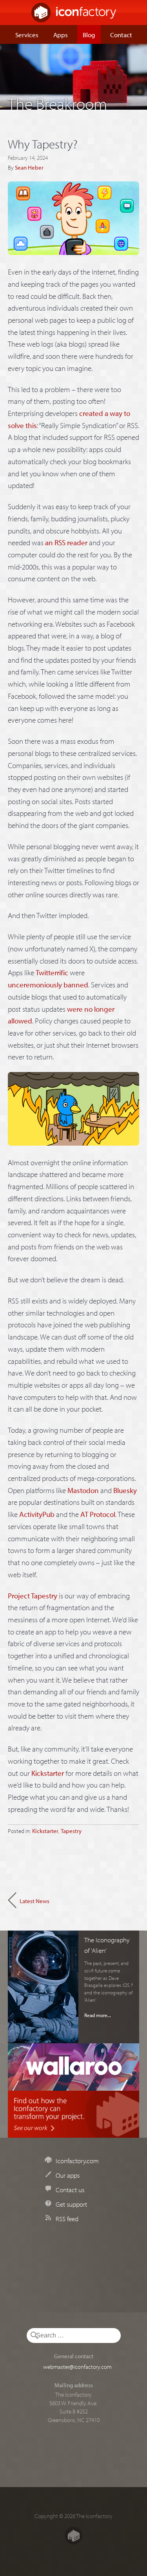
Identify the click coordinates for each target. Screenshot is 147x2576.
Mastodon (83, 1490)
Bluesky (125, 1490)
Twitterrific (52, 973)
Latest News (34, 1901)
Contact (121, 34)
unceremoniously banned (48, 985)
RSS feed (67, 2218)
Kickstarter (48, 1773)
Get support (71, 2204)
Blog (89, 34)
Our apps (68, 2175)
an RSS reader (66, 542)
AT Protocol (98, 1514)
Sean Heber (29, 167)
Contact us (70, 2189)
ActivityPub (37, 1514)
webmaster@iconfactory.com (77, 2366)
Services (27, 34)
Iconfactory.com (77, 2160)
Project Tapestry (33, 1596)
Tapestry (71, 1831)
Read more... (98, 2015)
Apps (61, 34)
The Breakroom (57, 101)
